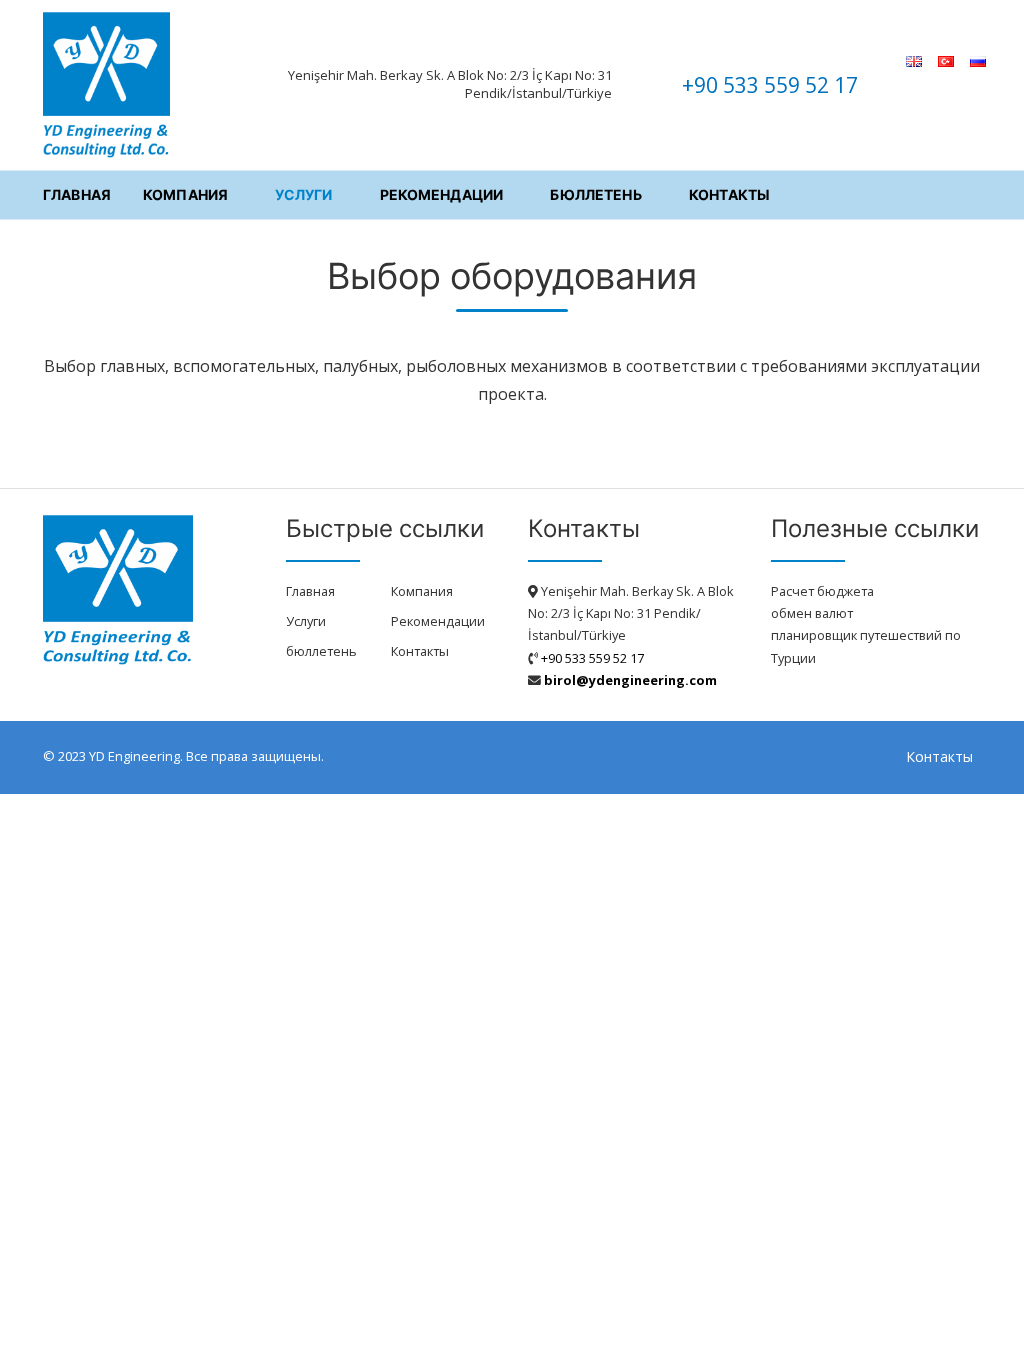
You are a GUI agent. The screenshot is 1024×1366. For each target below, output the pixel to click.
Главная (77, 194)
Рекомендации (442, 194)
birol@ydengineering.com (630, 680)
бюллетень (595, 194)
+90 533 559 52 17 (770, 85)
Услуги (303, 194)
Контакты (729, 194)
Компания (185, 194)
